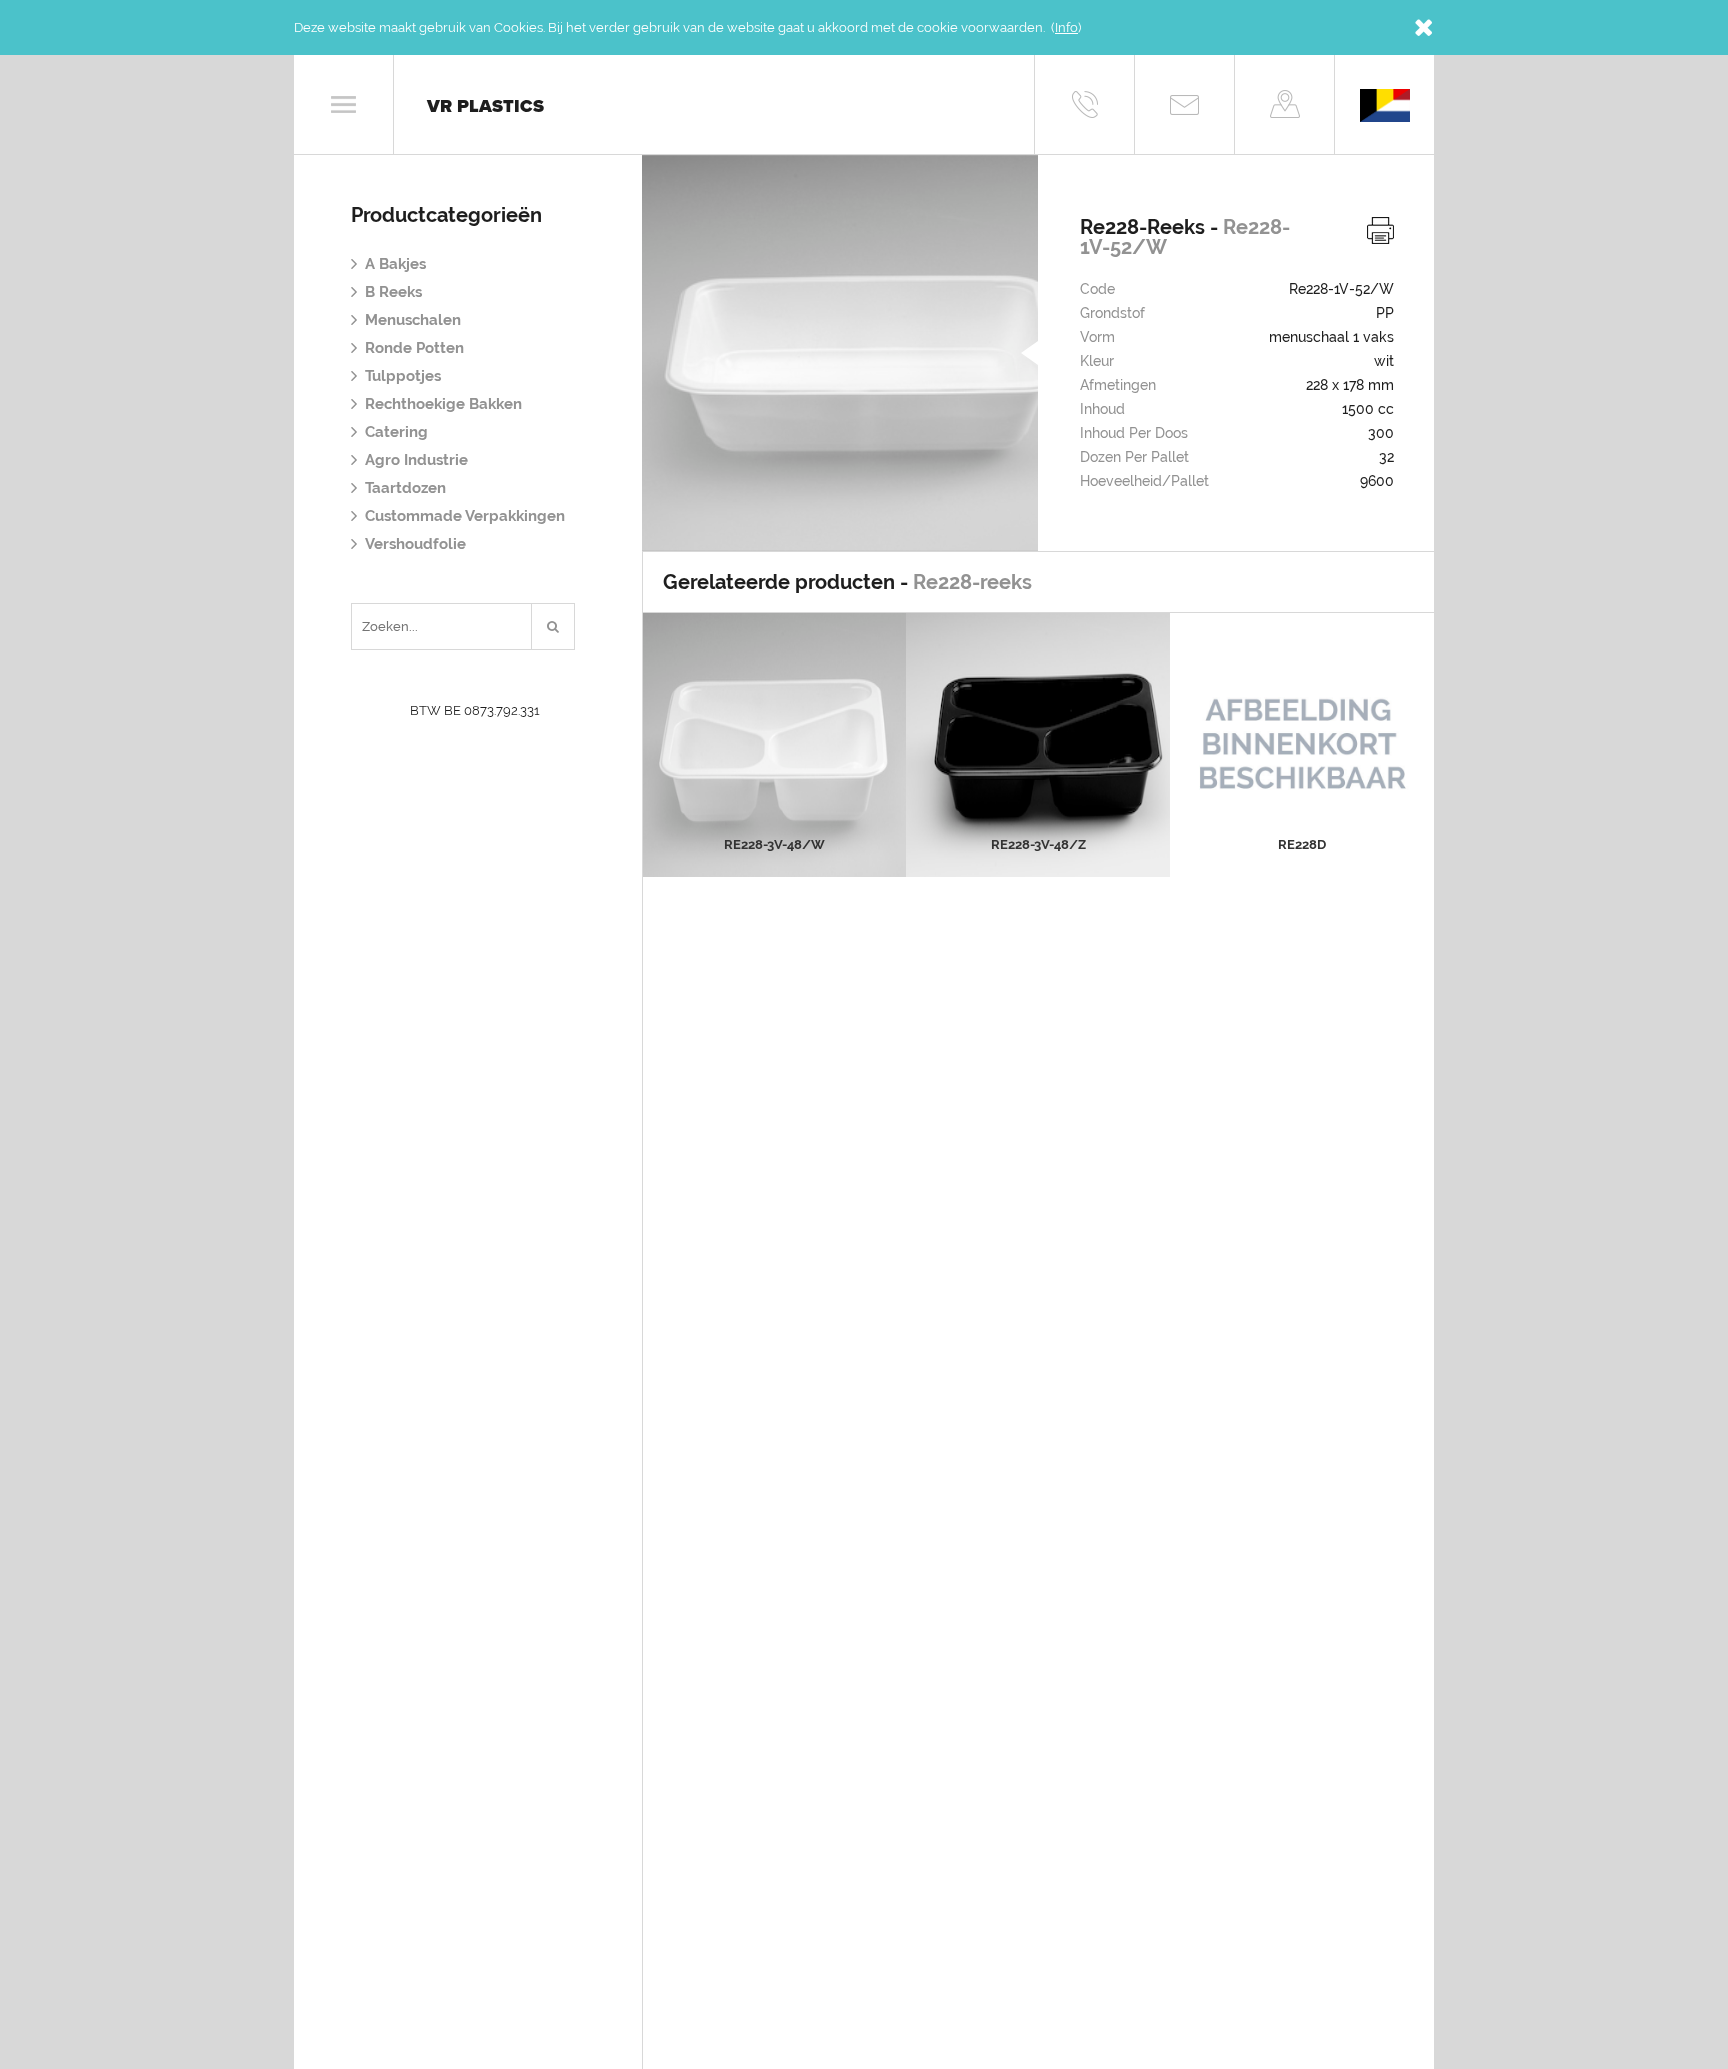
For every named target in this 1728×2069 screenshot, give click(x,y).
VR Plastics (485, 106)
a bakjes (395, 264)
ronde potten (414, 348)
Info (1066, 27)
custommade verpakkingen (465, 516)
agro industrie (416, 460)
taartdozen (405, 488)
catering (396, 432)
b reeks (393, 292)
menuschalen (413, 320)
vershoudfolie (415, 544)
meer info (774, 784)
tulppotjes (403, 376)
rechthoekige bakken (443, 404)
